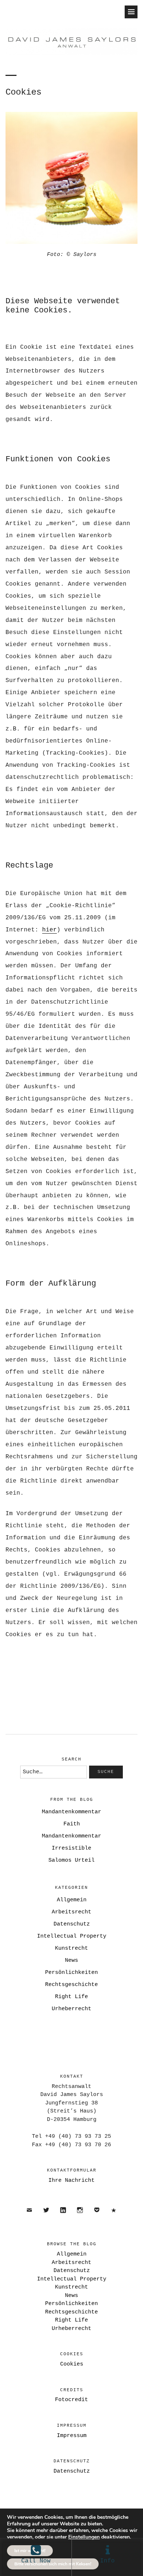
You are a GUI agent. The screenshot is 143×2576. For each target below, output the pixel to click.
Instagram (80, 2216)
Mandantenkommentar (71, 1812)
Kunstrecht (71, 1948)
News (71, 1961)
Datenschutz (72, 1924)
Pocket (97, 2216)
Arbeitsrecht (71, 1912)
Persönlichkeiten (71, 1973)
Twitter (46, 2216)
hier (49, 930)
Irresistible (71, 1848)
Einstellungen (84, 2537)
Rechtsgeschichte (71, 1985)
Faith (72, 1824)
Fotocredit (71, 2400)
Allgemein (72, 1900)
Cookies (72, 2364)
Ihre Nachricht (71, 2181)
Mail (30, 2216)
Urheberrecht (71, 2009)
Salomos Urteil (71, 1860)
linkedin (63, 2216)
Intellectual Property (72, 1936)
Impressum (72, 2436)
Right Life (71, 1997)
